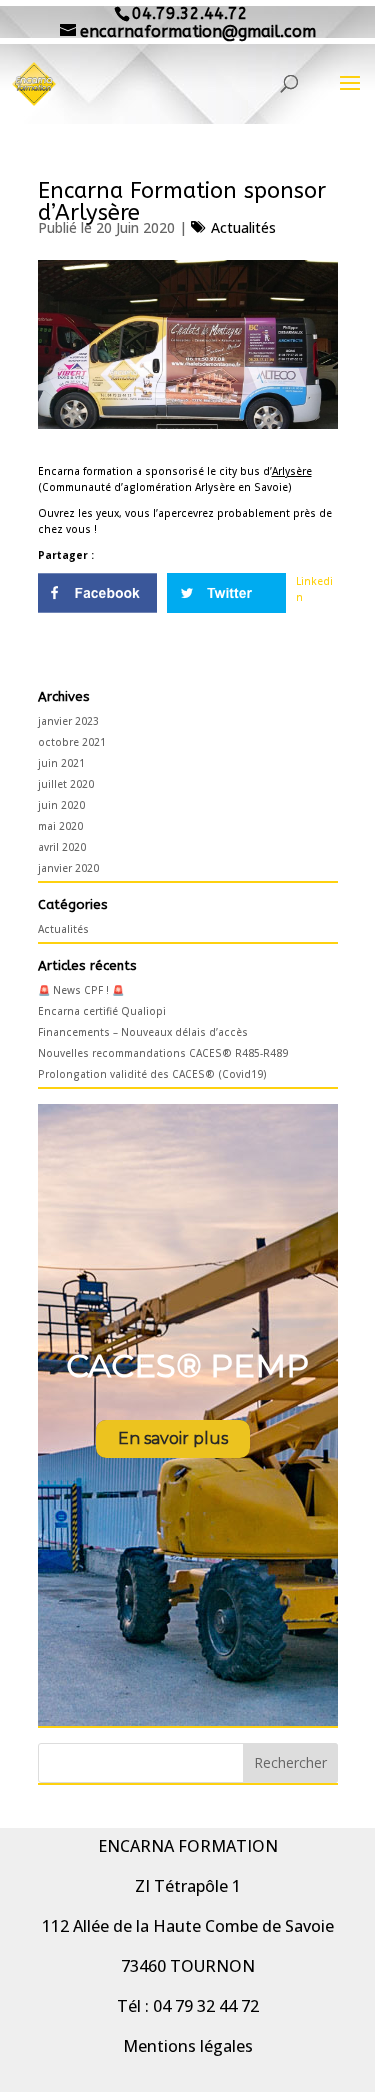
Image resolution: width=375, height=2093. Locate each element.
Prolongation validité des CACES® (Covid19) (152, 1074)
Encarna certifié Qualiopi (102, 1011)
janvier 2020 (68, 868)
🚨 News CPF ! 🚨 (81, 990)
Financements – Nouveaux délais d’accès (143, 1032)
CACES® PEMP (187, 1365)
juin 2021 (61, 763)
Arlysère (292, 471)
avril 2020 (62, 847)
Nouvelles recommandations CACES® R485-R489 (163, 1053)
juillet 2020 (66, 784)
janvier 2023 (68, 721)
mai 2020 (60, 826)
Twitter (226, 593)
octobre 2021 (72, 742)
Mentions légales (188, 2046)
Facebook (97, 593)
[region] (188, 1415)
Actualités (243, 227)
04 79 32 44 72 (206, 2006)
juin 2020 (61, 805)
